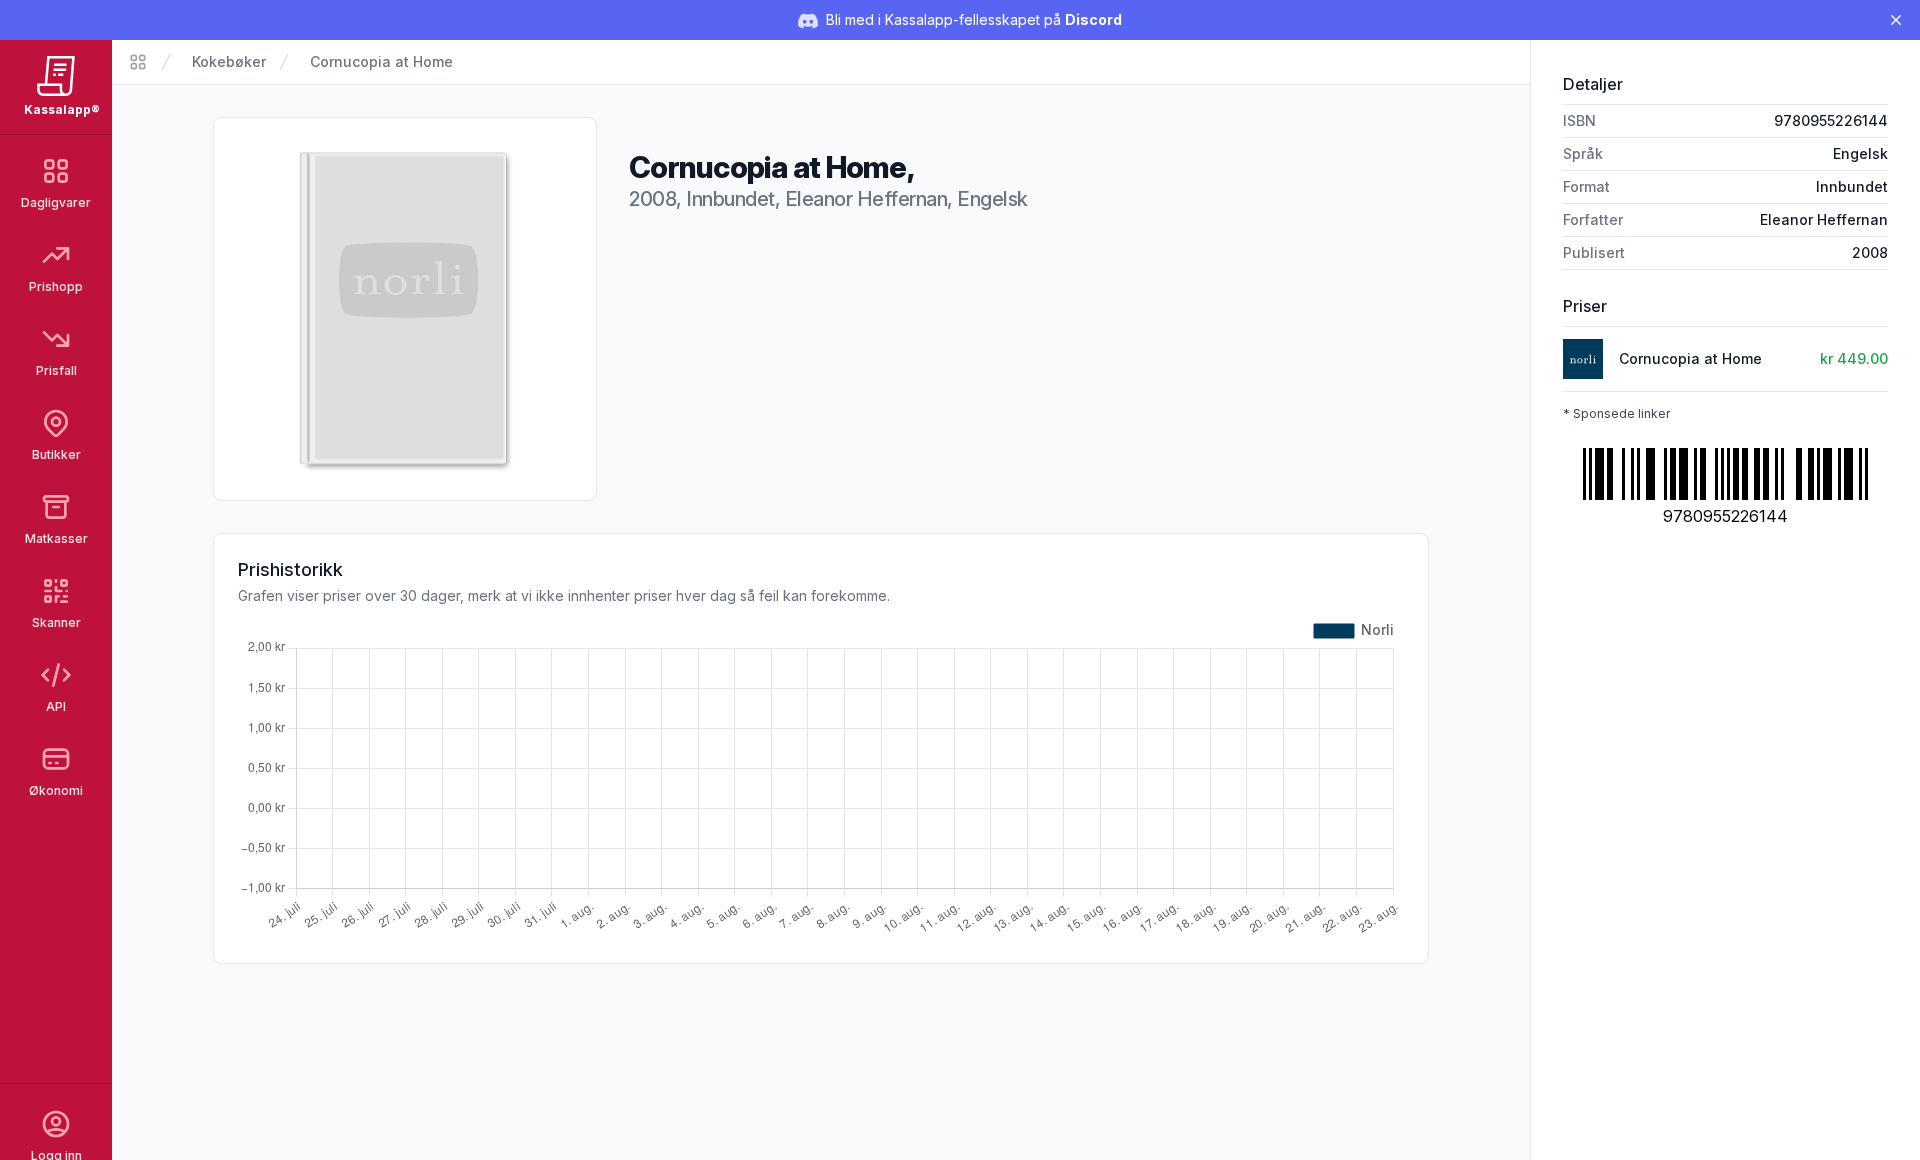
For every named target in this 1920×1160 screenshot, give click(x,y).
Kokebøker (229, 61)
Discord (1093, 19)
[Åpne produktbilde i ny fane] (405, 309)
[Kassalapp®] (138, 62)
